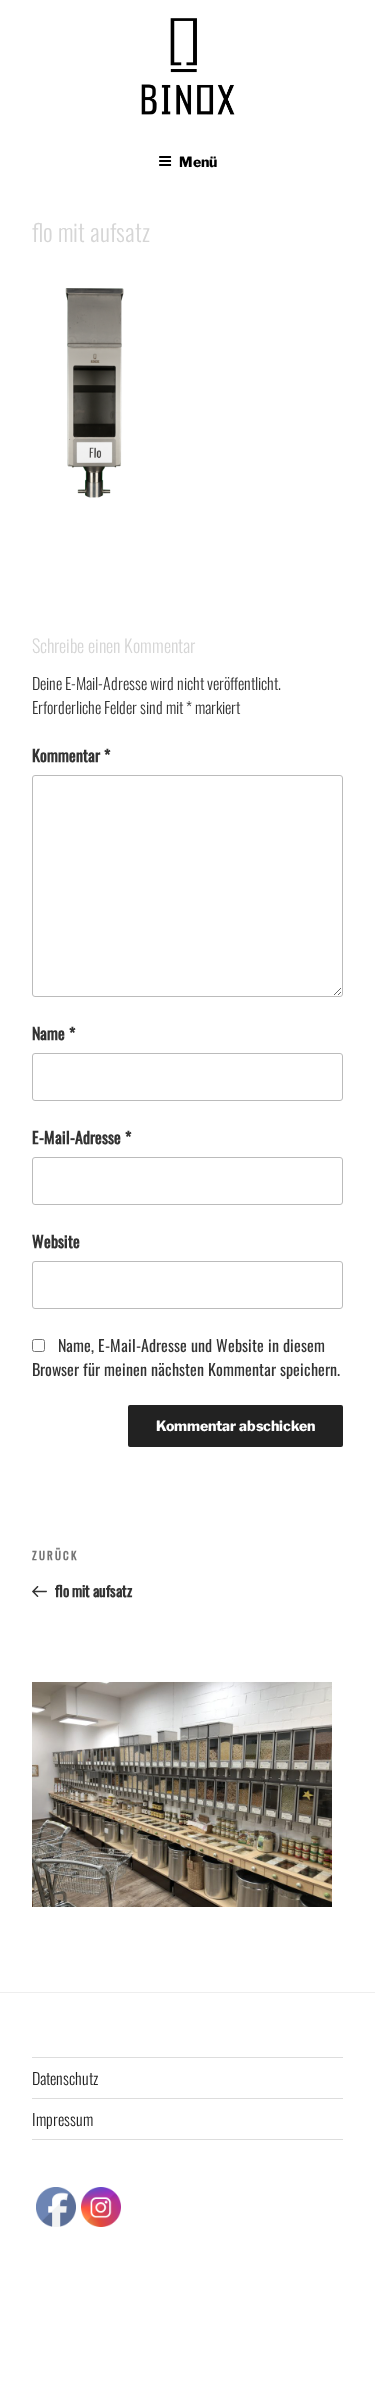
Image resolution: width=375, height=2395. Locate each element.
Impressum (62, 2119)
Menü (198, 161)
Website (56, 1241)
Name (53, 1033)
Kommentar (71, 755)
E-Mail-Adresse (81, 1137)
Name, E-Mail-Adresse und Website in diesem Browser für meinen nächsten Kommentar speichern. (186, 1357)
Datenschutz (65, 2078)
